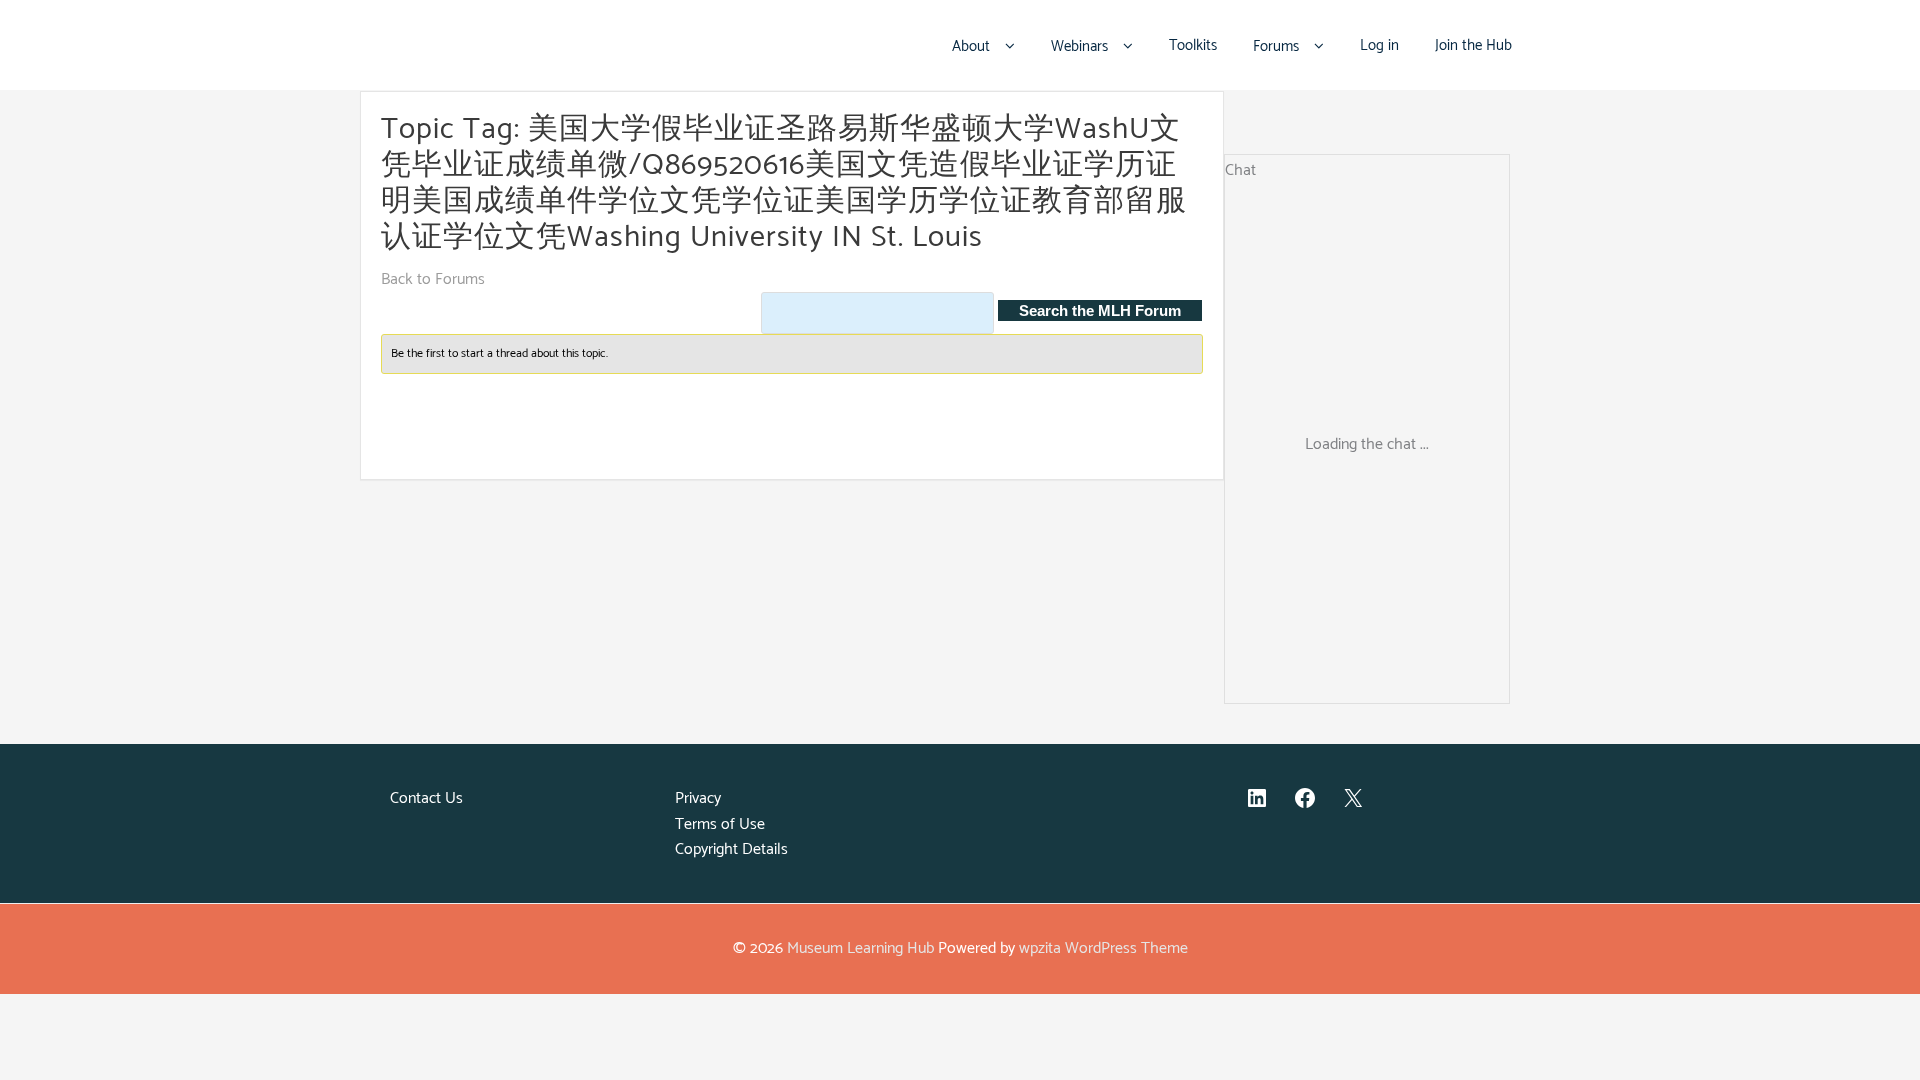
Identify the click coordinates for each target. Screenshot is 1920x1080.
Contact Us (426, 798)
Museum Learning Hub (860, 948)
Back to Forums (433, 279)
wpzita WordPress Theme (1103, 948)
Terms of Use (720, 824)
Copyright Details (731, 849)
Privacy (698, 798)
